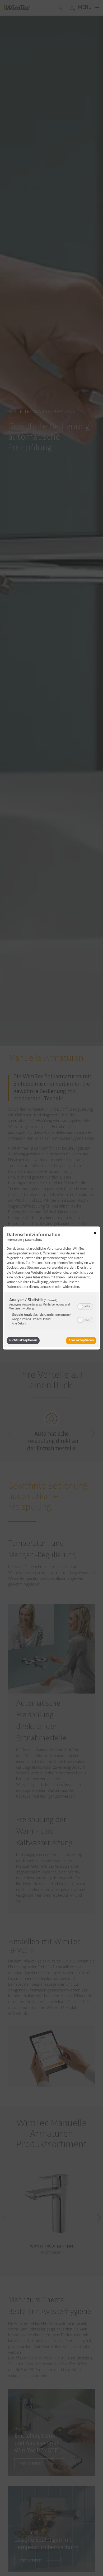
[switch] (85, 1306)
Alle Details (19, 1324)
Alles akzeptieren (81, 1340)
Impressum (14, 1240)
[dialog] (51, 1288)
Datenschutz (34, 1240)
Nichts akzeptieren (23, 1340)
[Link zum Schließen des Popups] (95, 1234)
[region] (51, 1313)
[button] (80, 1307)
